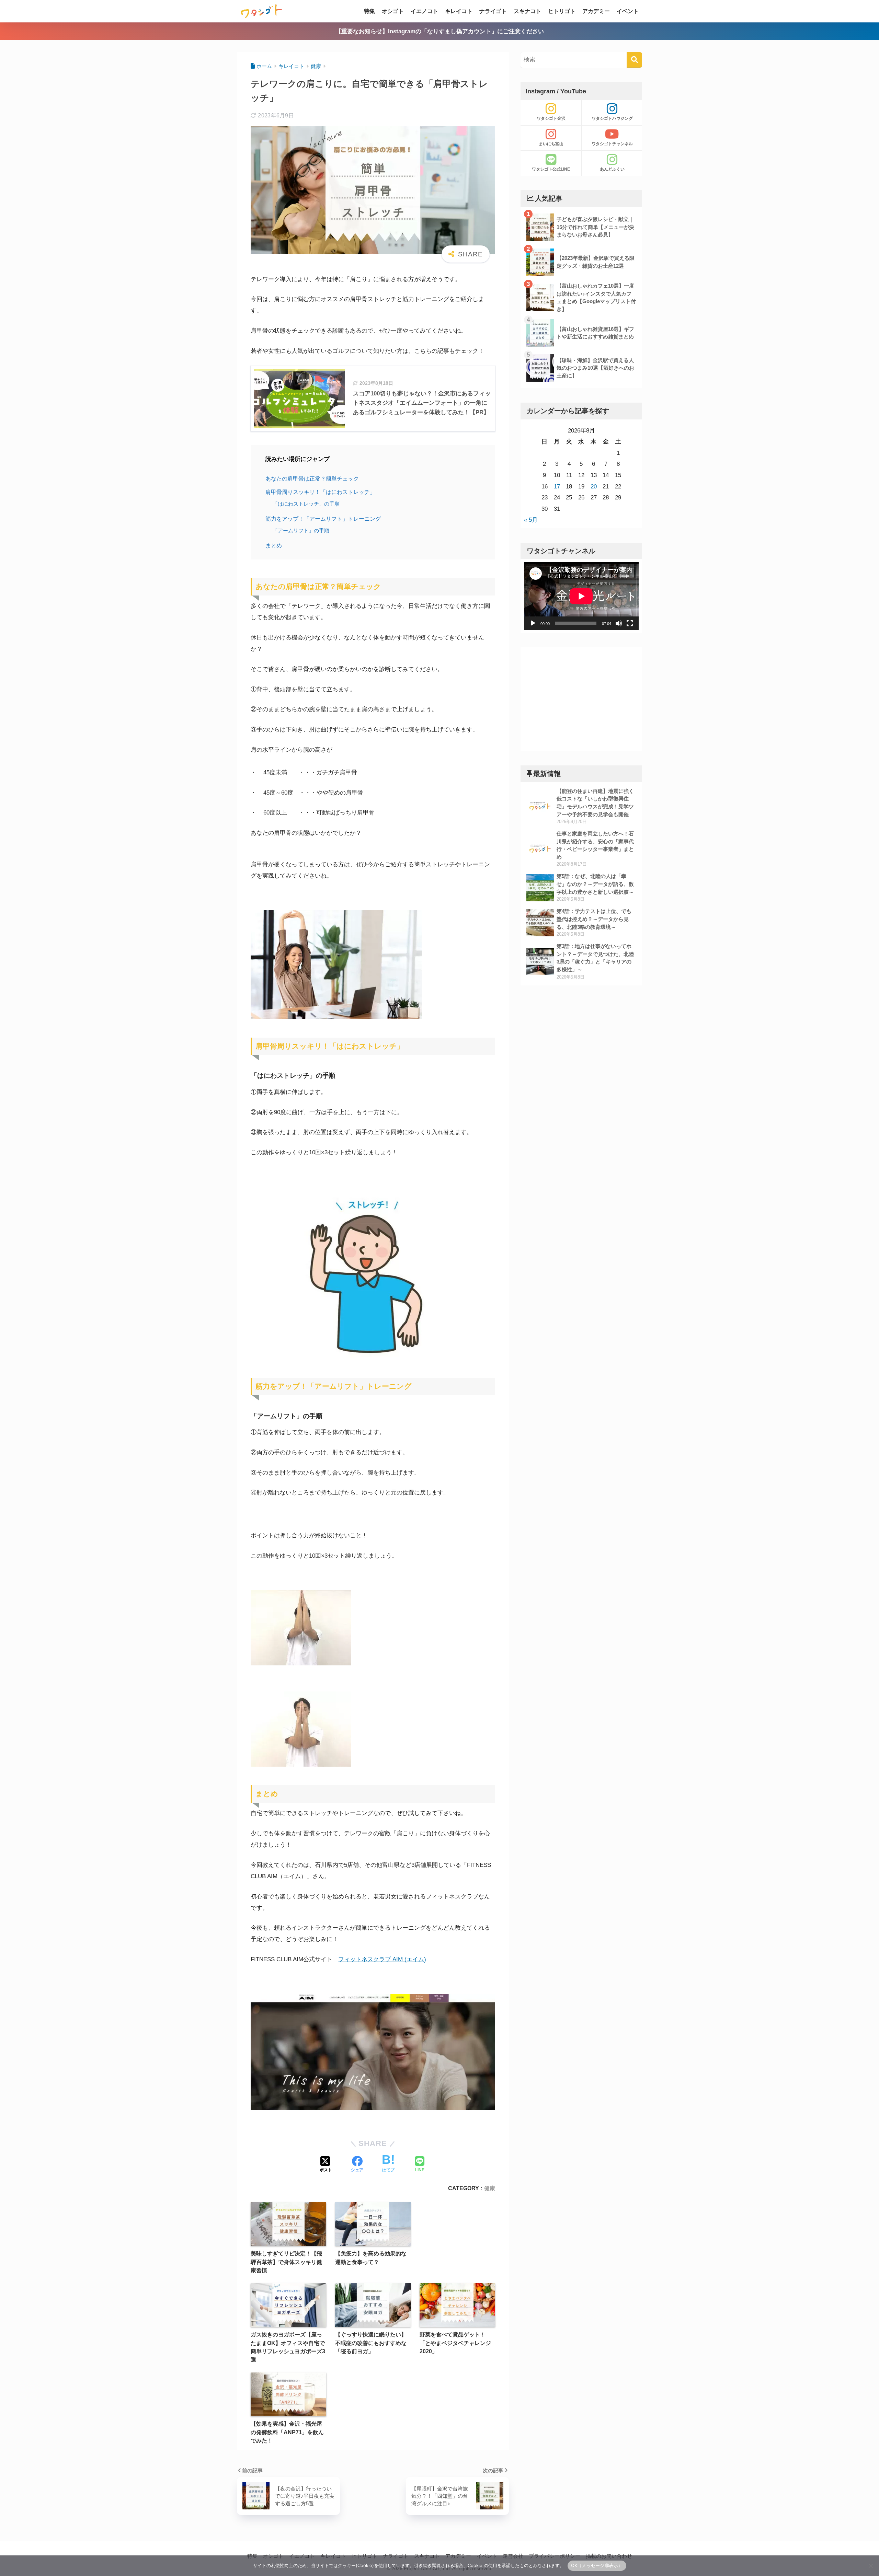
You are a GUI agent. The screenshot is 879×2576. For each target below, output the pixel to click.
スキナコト (527, 11)
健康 (490, 2188)
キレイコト (459, 11)
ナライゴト (493, 11)
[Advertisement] (581, 699)
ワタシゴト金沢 (551, 118)
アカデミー (596, 11)
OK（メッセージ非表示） (597, 2565)
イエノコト (424, 11)
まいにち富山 (551, 144)
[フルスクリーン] (630, 623)
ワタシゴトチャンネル (612, 144)
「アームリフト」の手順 (302, 530)
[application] (581, 596)
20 (594, 487)
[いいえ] (870, 2566)
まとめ (274, 545)
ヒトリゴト (562, 11)
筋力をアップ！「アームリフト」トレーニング (324, 519)
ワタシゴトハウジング (612, 118)
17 (557, 487)
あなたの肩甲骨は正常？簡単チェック (312, 478)
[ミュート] (619, 623)
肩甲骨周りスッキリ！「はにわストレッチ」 (321, 492)
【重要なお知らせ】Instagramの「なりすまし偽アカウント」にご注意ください (440, 31)
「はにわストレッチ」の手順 (307, 504)
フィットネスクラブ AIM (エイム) (382, 1959)
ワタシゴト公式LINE (551, 169)
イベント (628, 11)
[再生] (533, 623)
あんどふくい (612, 169)
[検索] (634, 60)
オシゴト (393, 11)
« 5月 (531, 520)
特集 (369, 11)
